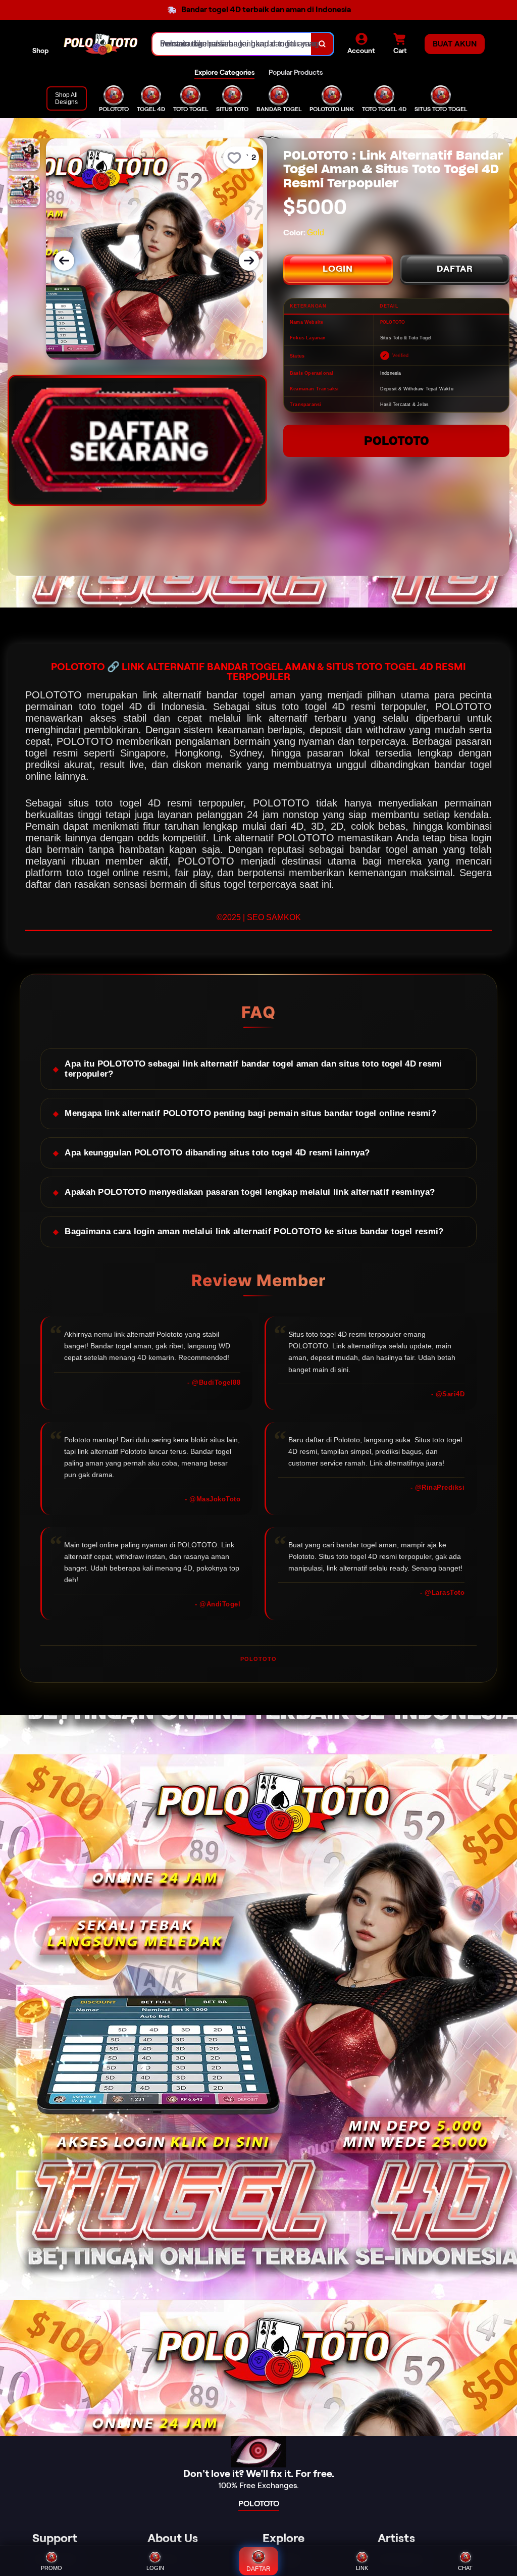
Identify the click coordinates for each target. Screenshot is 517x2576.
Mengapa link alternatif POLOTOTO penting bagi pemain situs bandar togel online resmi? (250, 1113)
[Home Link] (100, 44)
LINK (362, 2568)
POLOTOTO (397, 441)
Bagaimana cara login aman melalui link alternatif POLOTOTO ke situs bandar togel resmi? (254, 1231)
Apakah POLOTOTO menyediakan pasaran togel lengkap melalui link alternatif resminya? (250, 1192)
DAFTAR (455, 269)
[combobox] (232, 44)
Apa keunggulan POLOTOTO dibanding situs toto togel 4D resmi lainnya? (217, 1153)
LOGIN (338, 269)
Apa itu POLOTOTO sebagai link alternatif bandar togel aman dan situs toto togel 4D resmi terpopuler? (253, 1069)
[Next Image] (249, 261)
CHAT (465, 2568)
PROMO (51, 2568)
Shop (40, 50)
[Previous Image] (64, 261)
